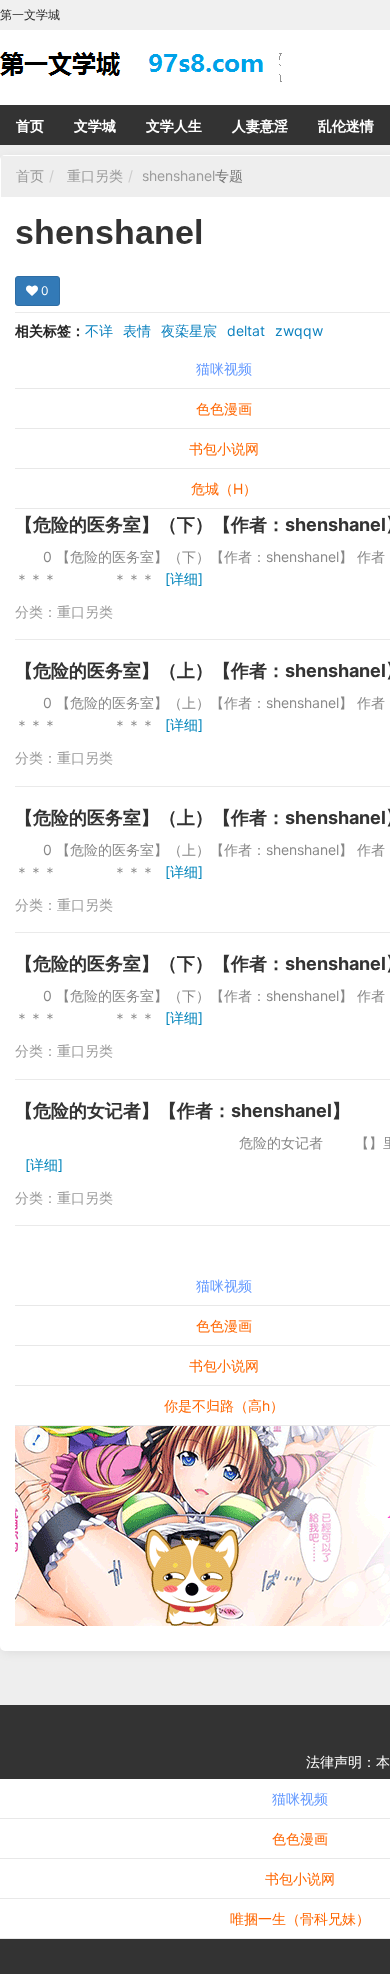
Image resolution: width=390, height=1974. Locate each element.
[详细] (184, 578)
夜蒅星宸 (189, 330)
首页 (30, 125)
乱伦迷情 (346, 125)
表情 (137, 330)
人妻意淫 (260, 125)
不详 (99, 330)
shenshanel (178, 175)
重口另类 (95, 175)
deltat (246, 330)
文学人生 (174, 125)
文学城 (95, 125)
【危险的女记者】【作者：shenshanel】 (182, 1110)
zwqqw (299, 330)
